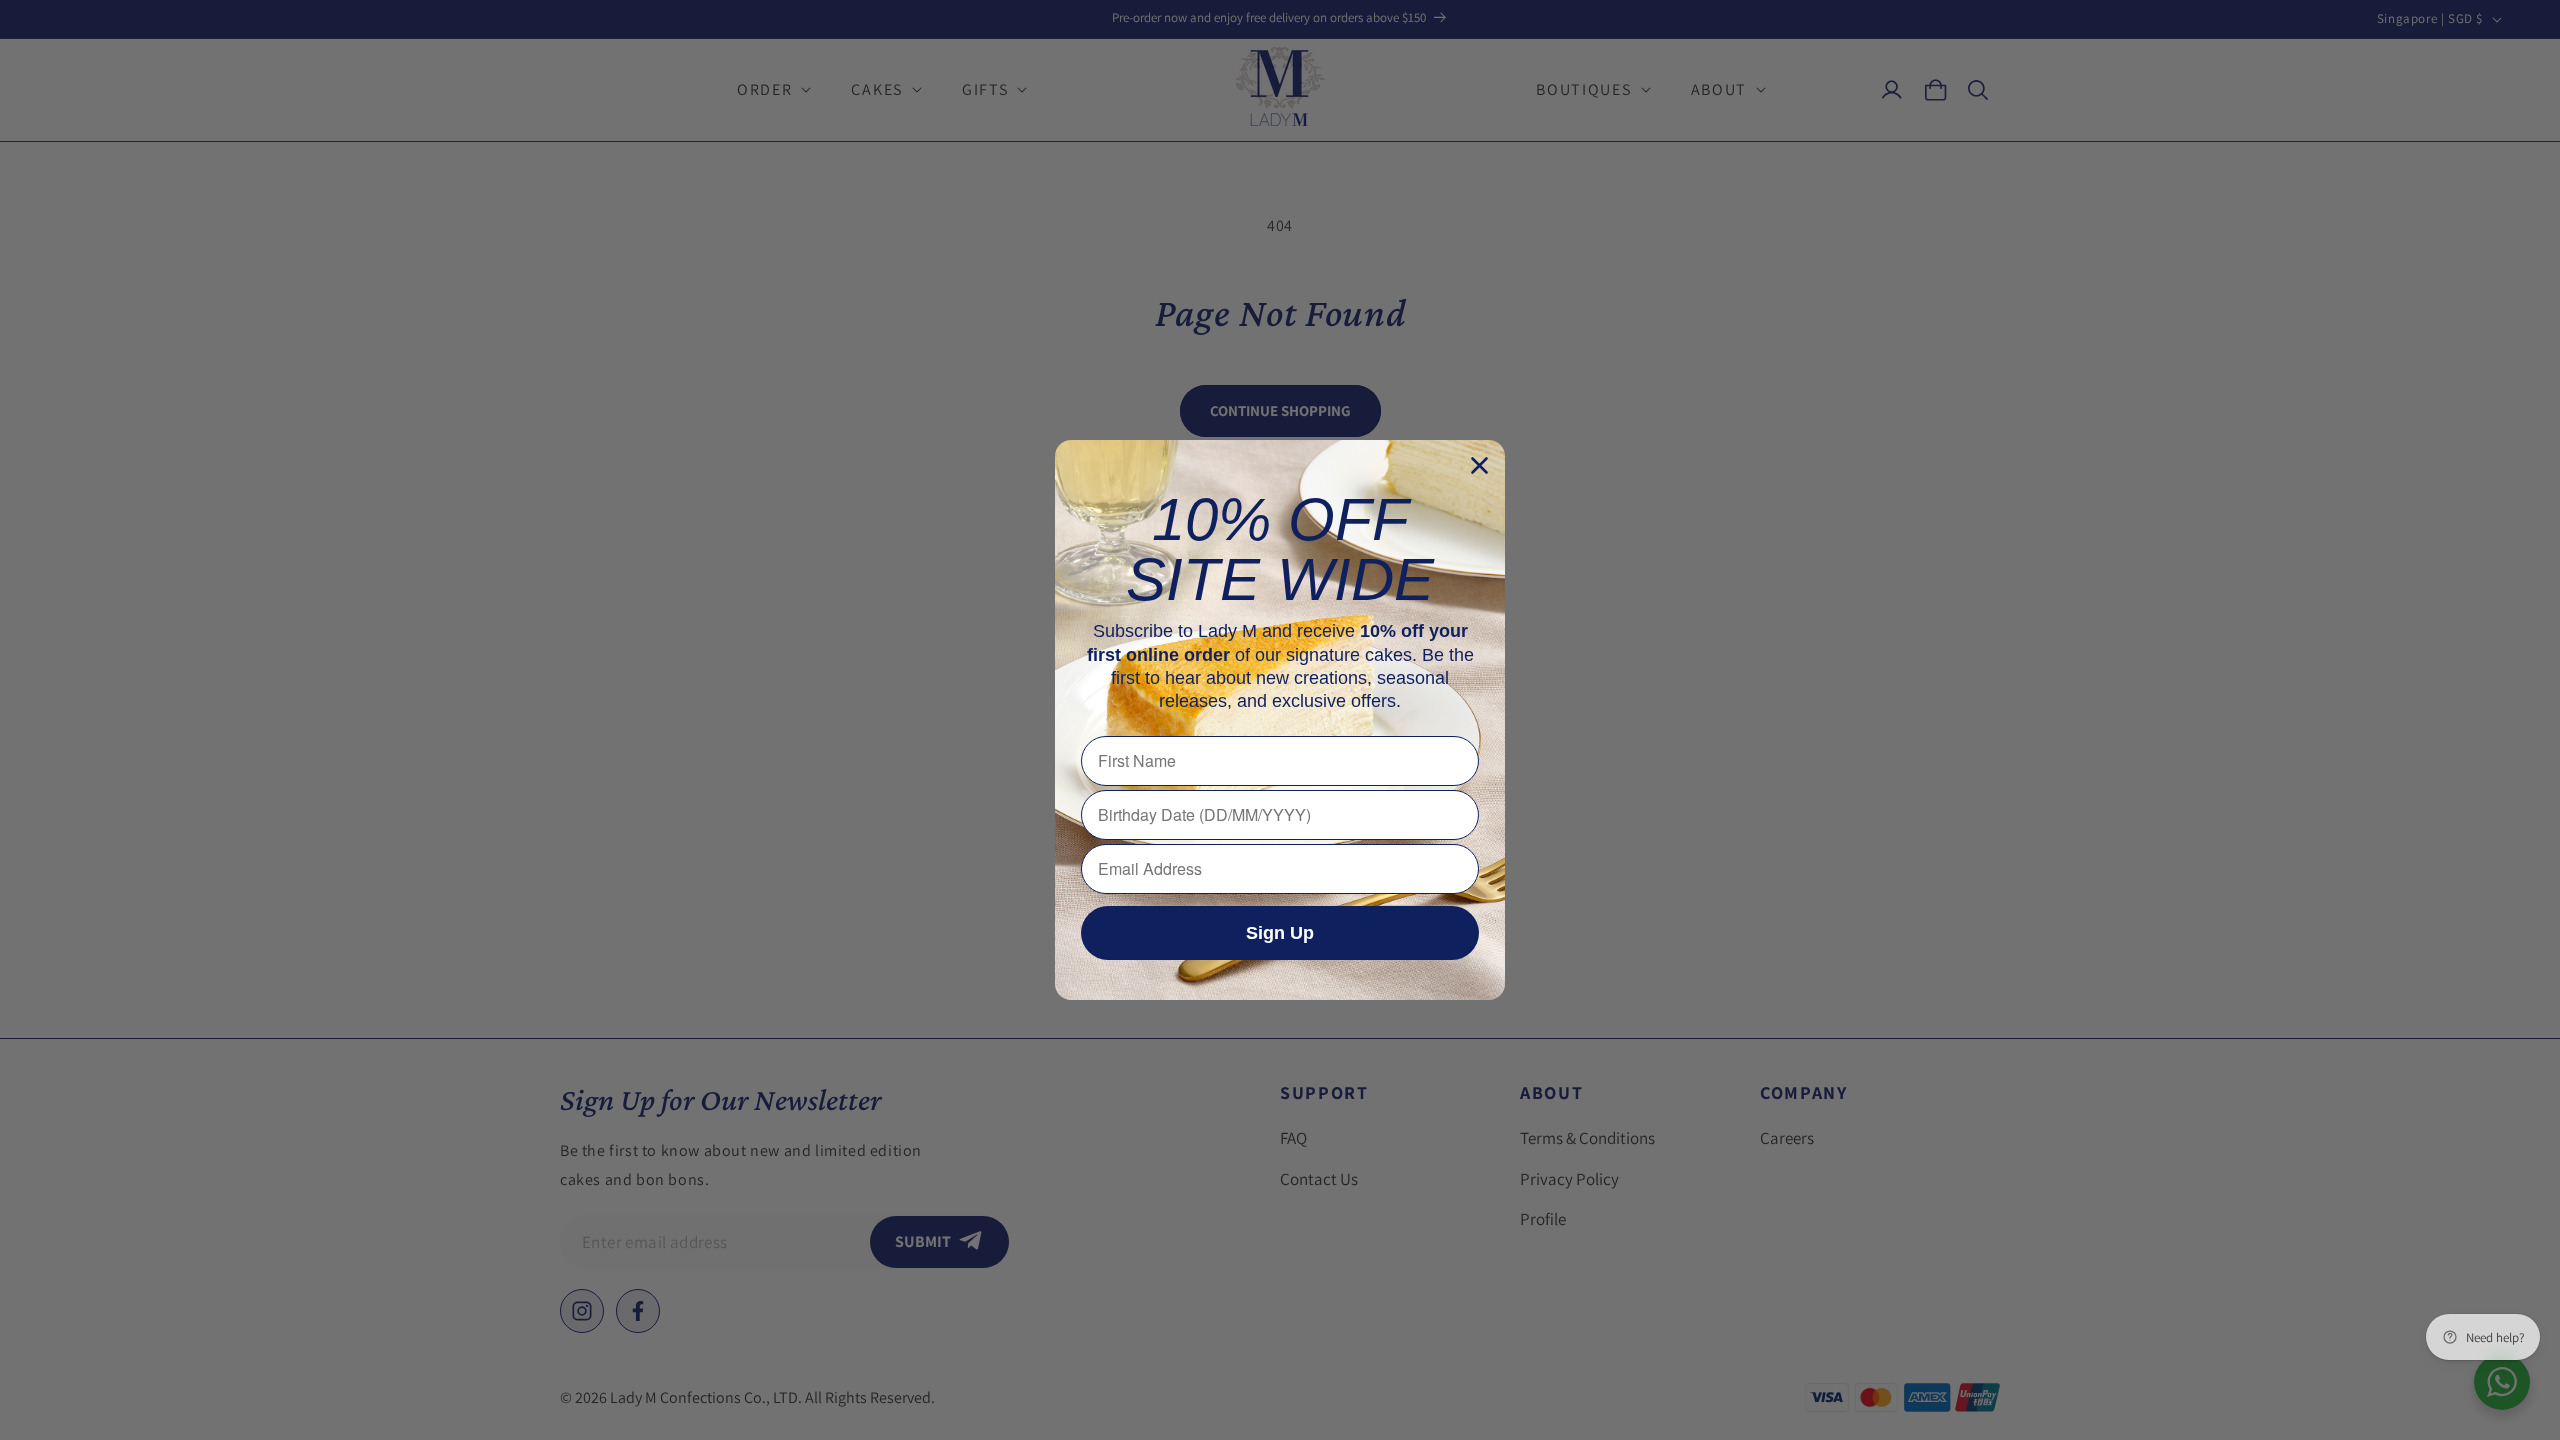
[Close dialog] (1479, 465)
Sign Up (1280, 933)
